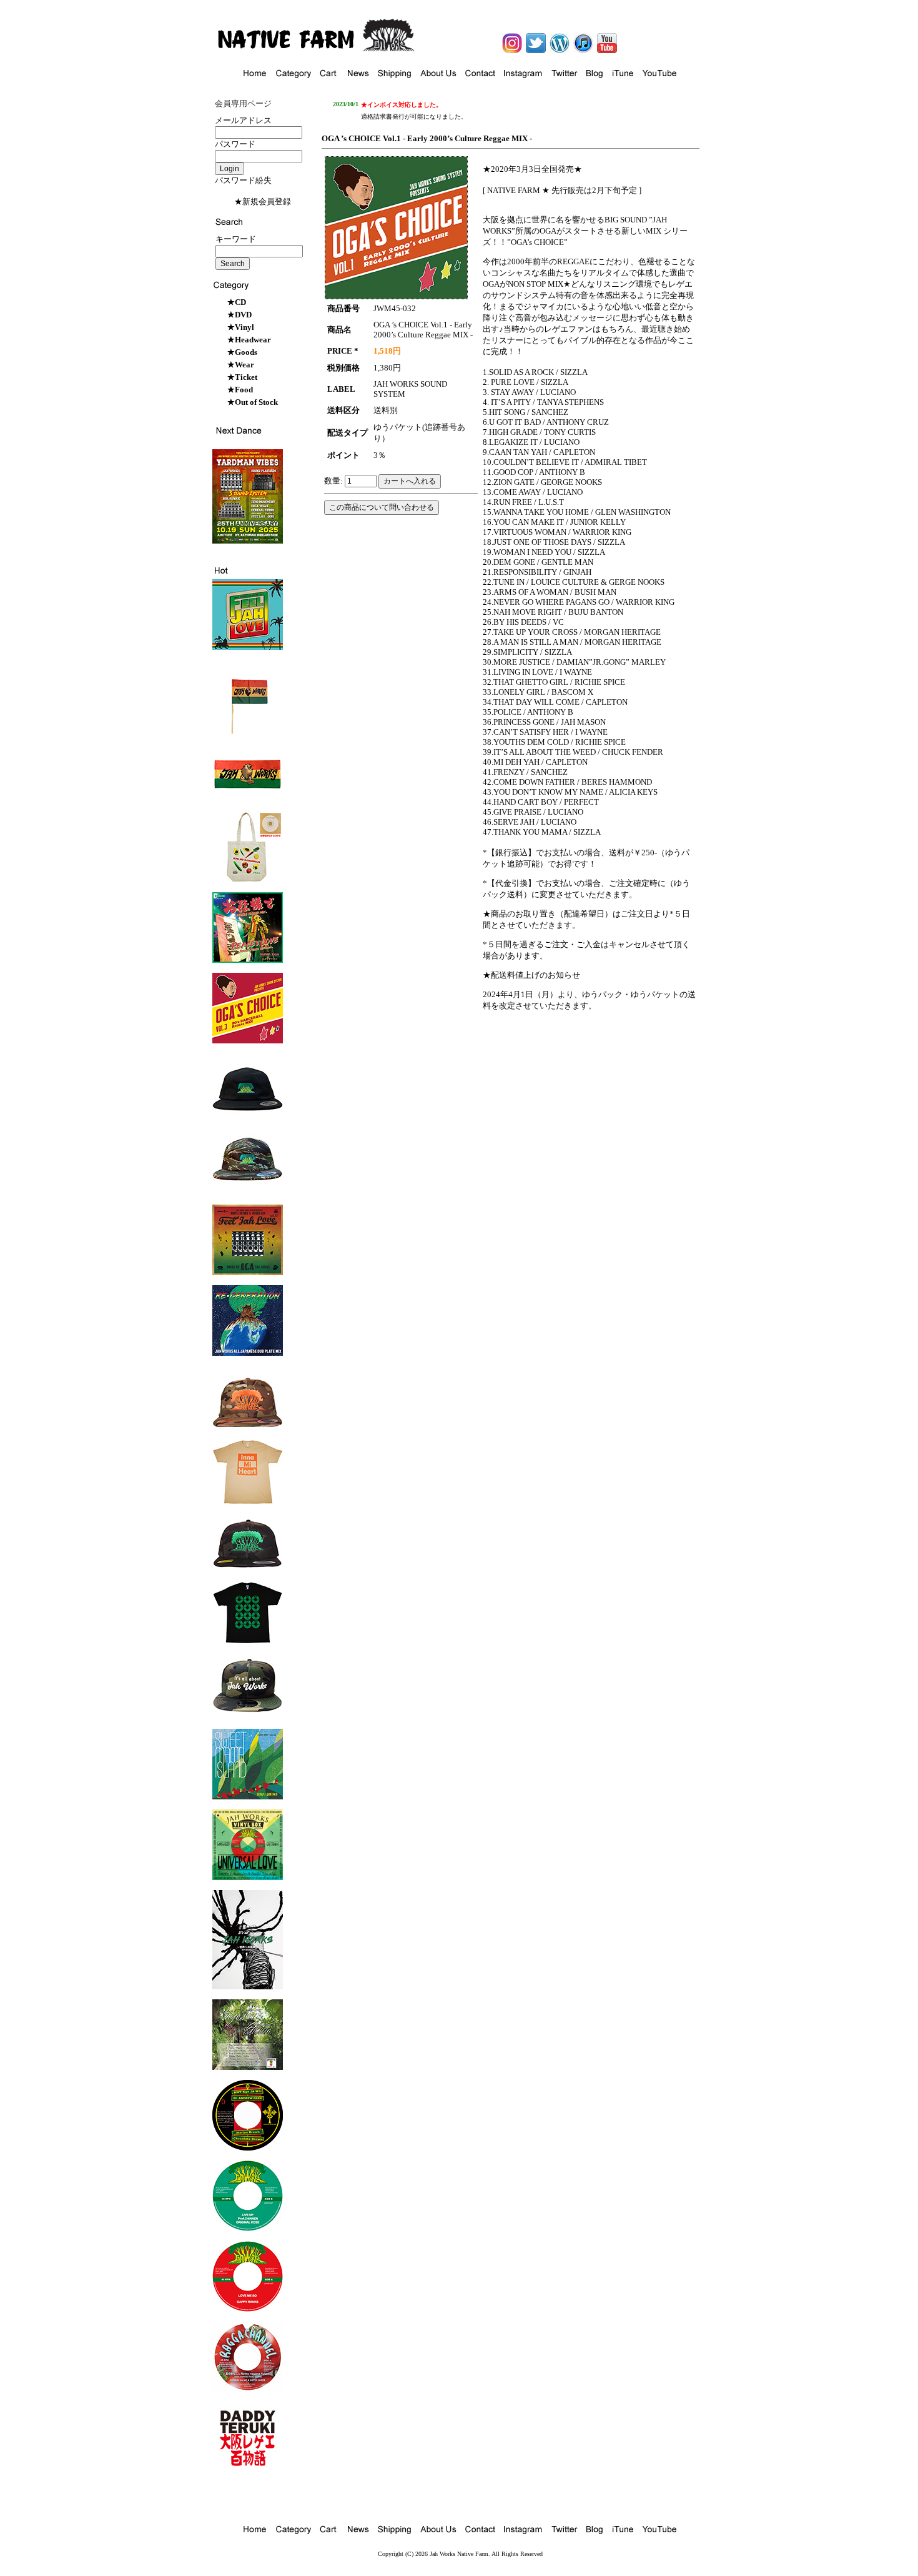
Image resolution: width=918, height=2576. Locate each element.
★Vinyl (241, 327)
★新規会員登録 (263, 201)
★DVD (239, 315)
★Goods (242, 352)
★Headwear (249, 340)
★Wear (241, 365)
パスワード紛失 (243, 180)
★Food (240, 390)
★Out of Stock (253, 402)
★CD (237, 302)
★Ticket (242, 377)
